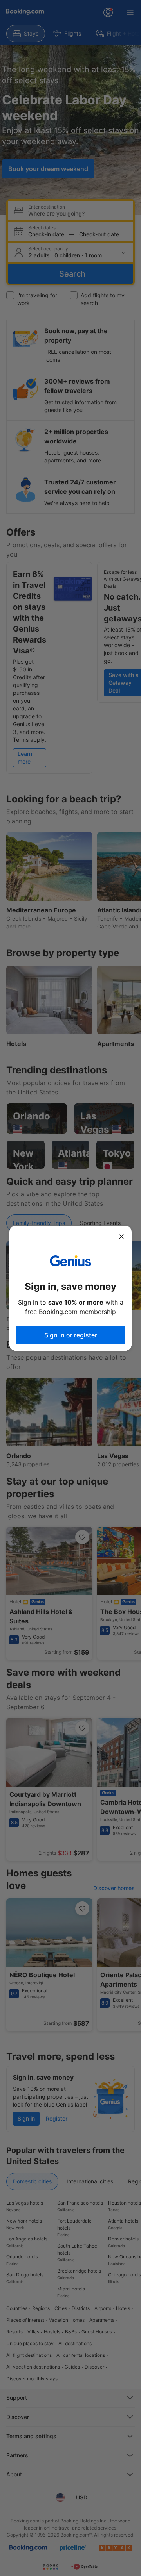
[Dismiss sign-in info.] (121, 1237)
